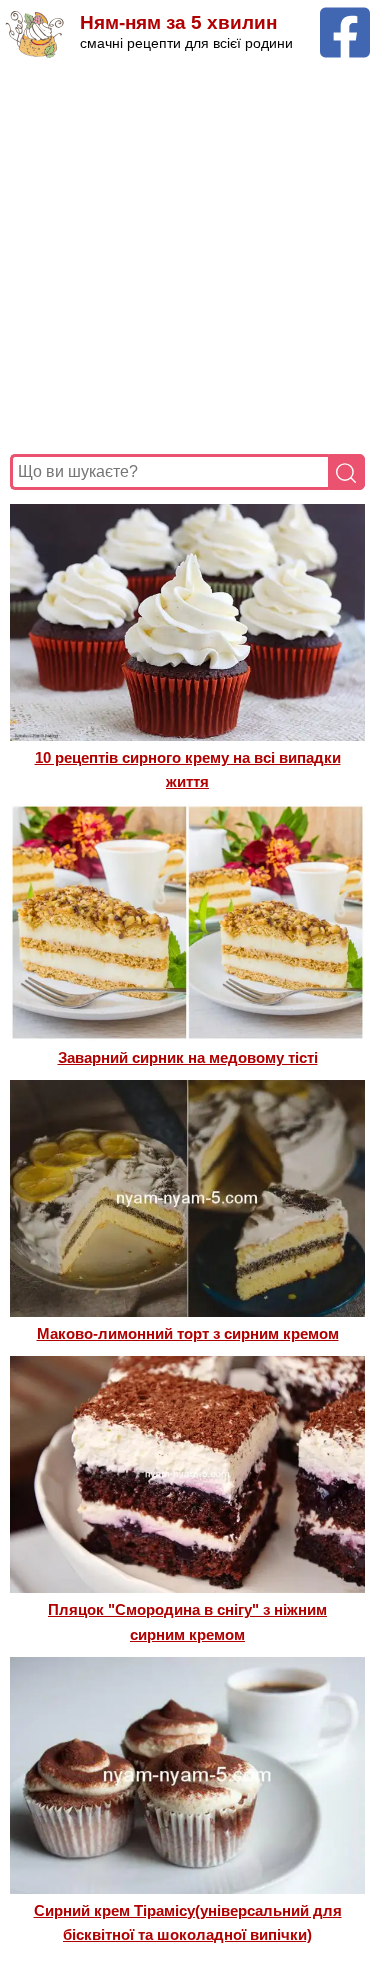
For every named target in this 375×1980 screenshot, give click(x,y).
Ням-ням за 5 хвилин (178, 22)
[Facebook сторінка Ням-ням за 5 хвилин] (345, 16)
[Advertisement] (187, 256)
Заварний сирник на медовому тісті (188, 1057)
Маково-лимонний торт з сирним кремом (188, 1333)
